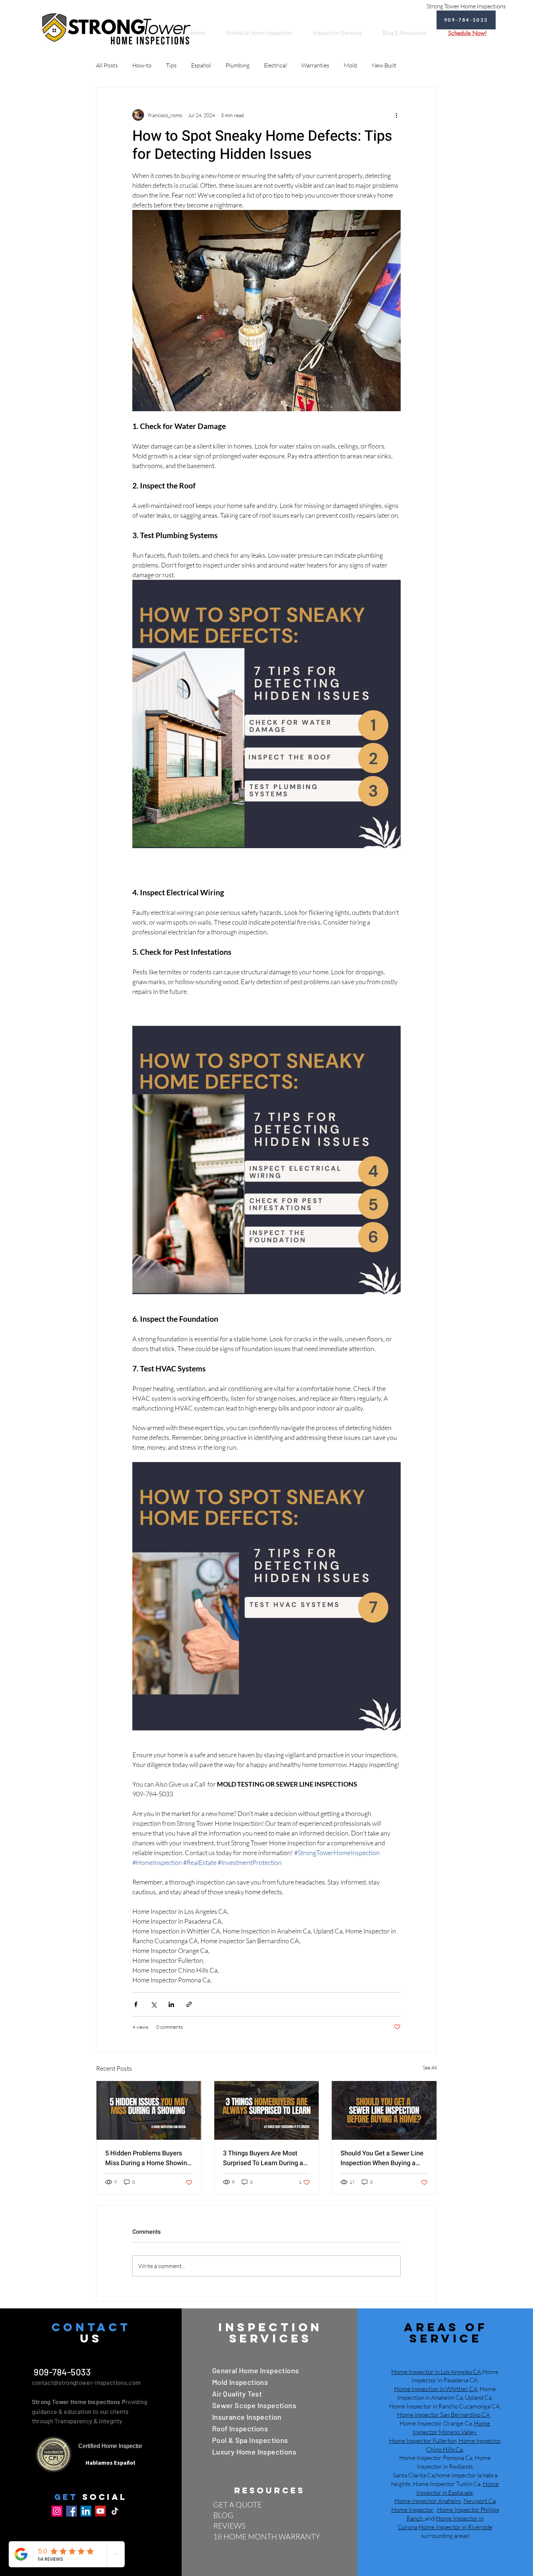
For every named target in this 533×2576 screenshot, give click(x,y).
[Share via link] (189, 2004)
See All (430, 2067)
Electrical (275, 65)
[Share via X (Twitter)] (154, 2004)
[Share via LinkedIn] (171, 2004)
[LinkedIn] (86, 2511)
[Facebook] (71, 2511)
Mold (350, 65)
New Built (384, 65)
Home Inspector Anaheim (428, 2501)
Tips (171, 65)
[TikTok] (115, 2511)
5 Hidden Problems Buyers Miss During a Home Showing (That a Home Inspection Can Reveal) (148, 2158)
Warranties (315, 65)
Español (201, 65)
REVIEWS (229, 2526)
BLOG (223, 2515)
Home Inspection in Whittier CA (436, 2389)
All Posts (107, 65)
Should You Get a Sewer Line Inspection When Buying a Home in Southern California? (383, 2158)
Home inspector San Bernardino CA (443, 2414)
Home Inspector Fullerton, (423, 2441)
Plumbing (237, 65)
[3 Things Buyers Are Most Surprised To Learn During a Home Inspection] (267, 2110)
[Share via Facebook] (136, 2004)
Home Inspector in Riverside (455, 2527)
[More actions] (396, 115)
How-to (142, 65)
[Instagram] (57, 2511)
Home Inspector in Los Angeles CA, (437, 2372)
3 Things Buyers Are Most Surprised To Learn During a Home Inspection (263, 2158)
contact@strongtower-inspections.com (86, 2382)
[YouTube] (100, 2511)
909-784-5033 (61, 2372)
